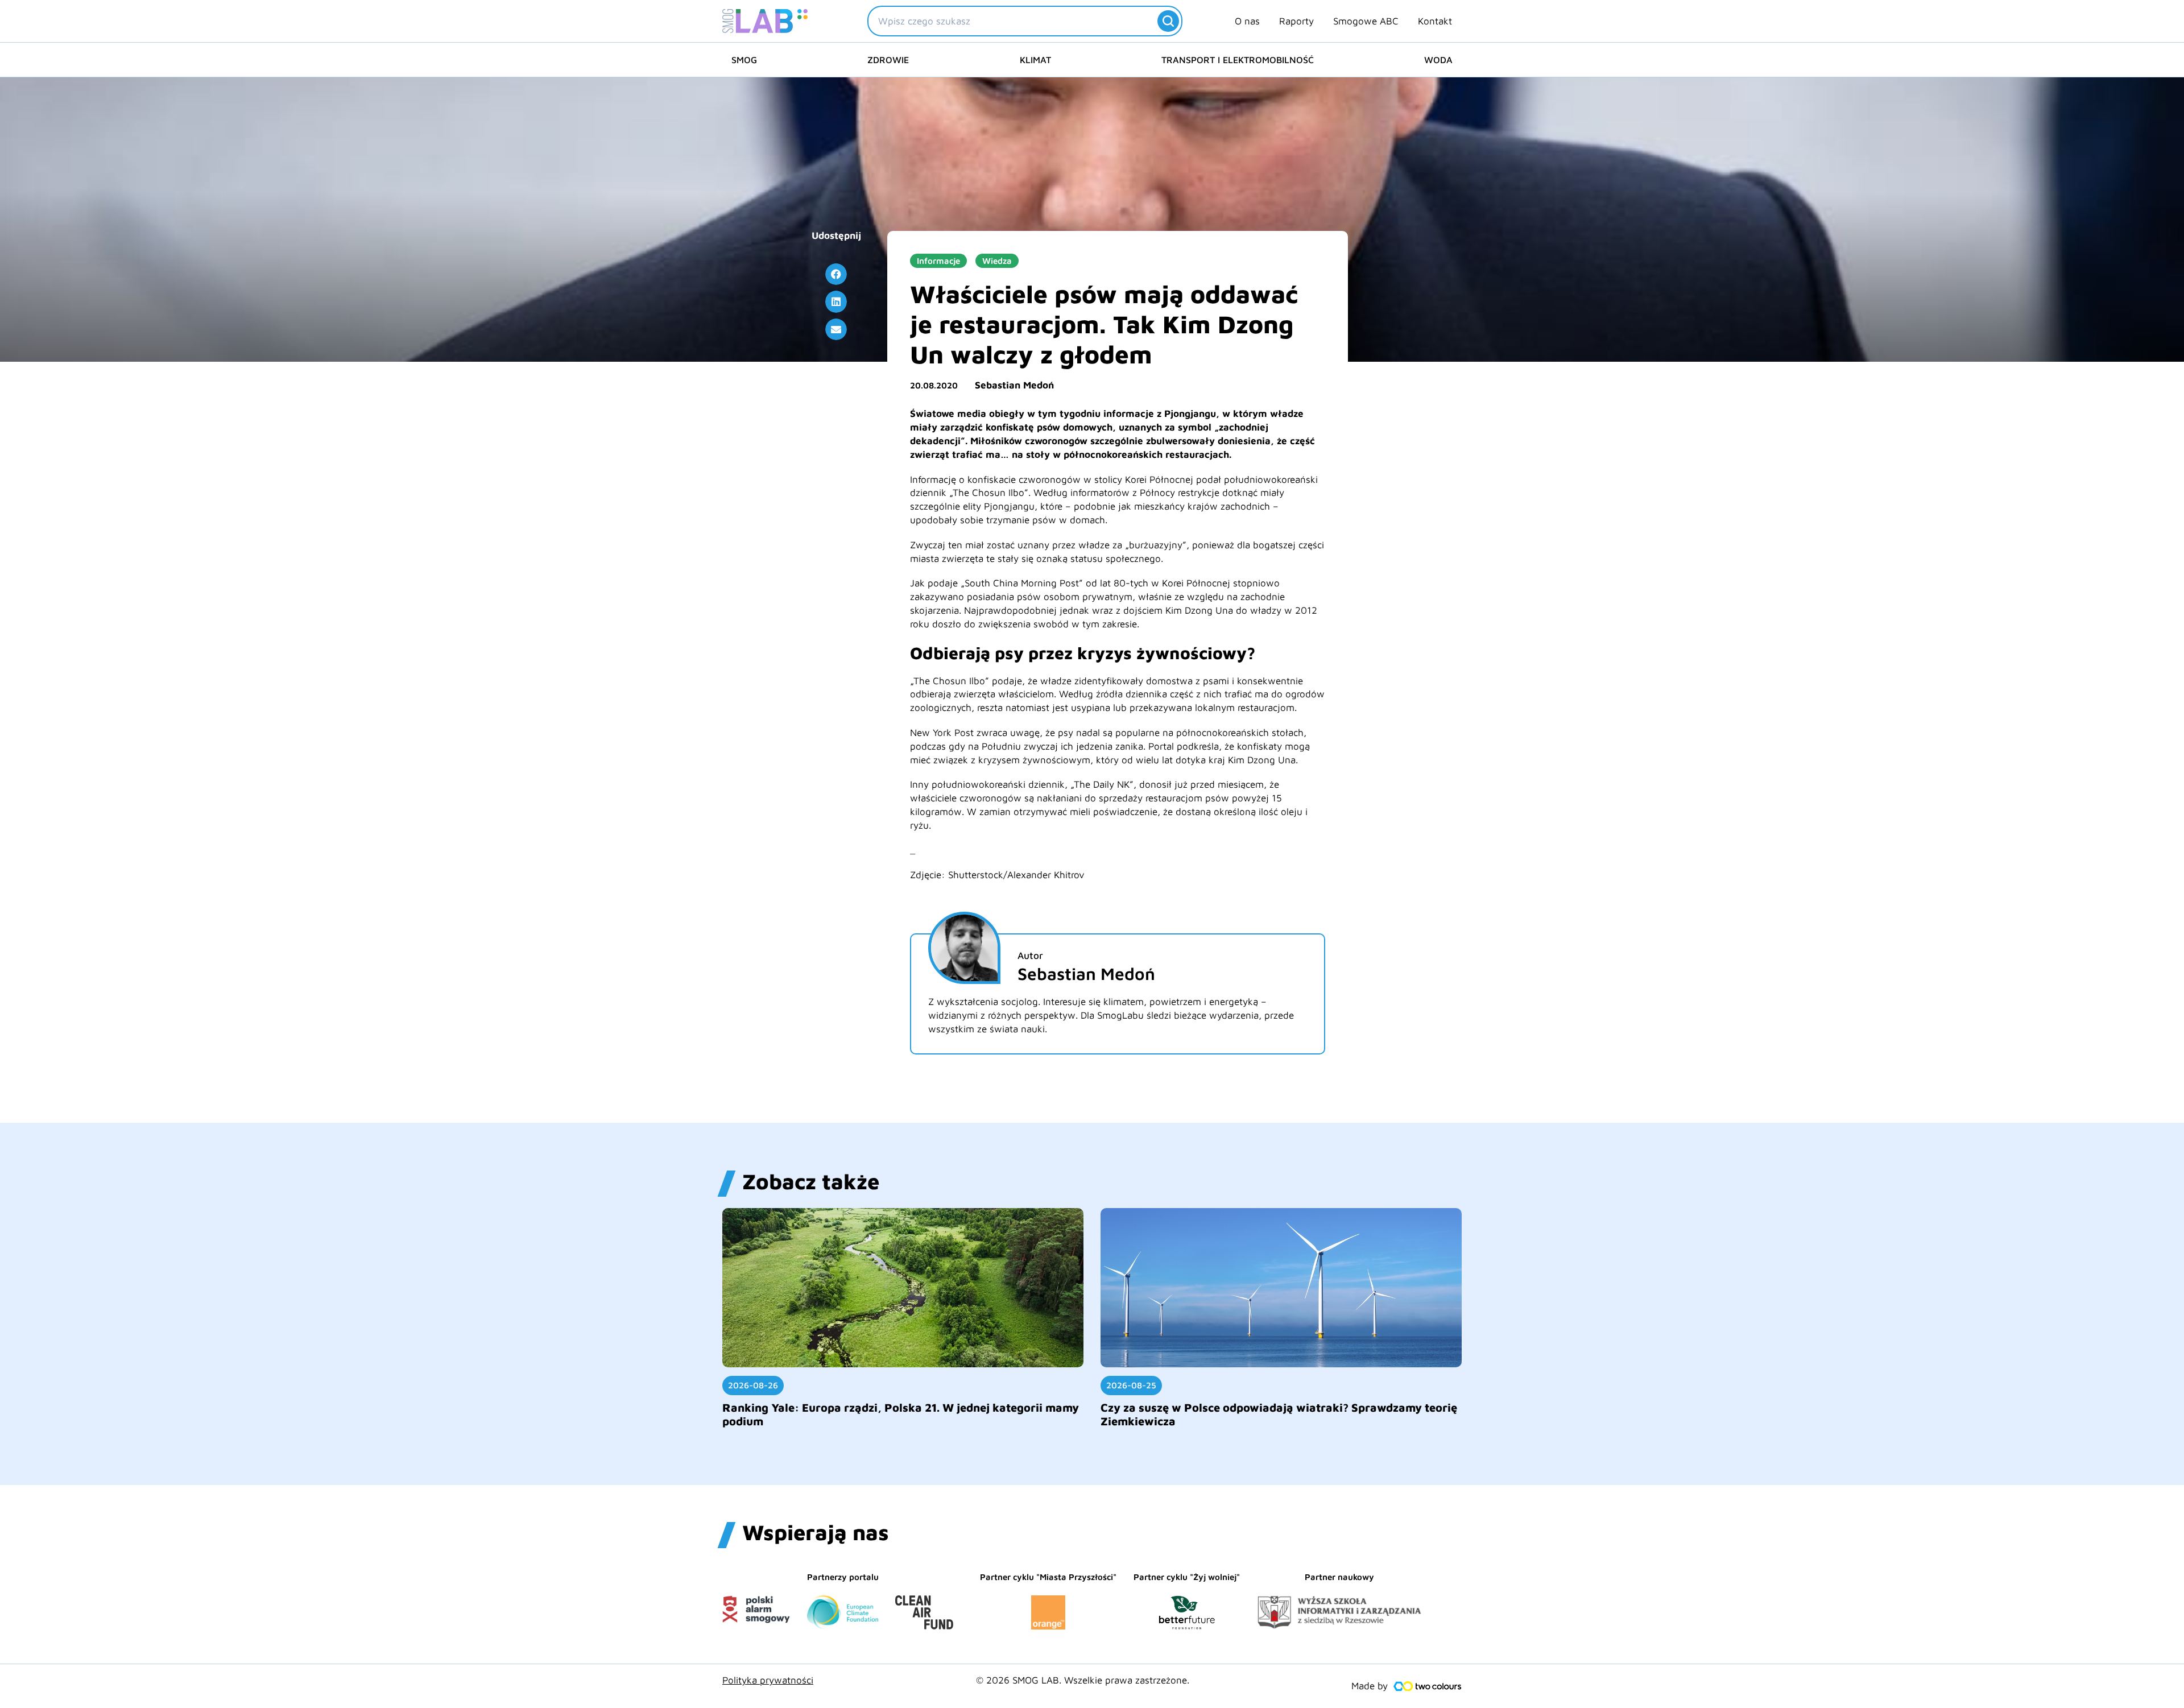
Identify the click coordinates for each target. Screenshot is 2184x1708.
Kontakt (1435, 21)
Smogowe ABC (1366, 21)
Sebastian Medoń (1014, 385)
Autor (1030, 956)
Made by (1370, 1686)
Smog (744, 60)
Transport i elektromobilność (1238, 60)
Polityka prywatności (768, 1680)
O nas (1247, 21)
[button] (836, 274)
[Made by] (1428, 1686)
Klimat (1035, 60)
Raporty (1296, 21)
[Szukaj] (1168, 21)
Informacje (938, 261)
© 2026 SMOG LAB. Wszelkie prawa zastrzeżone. (1083, 1680)
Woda (1438, 60)
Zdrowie (888, 60)
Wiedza (997, 261)
